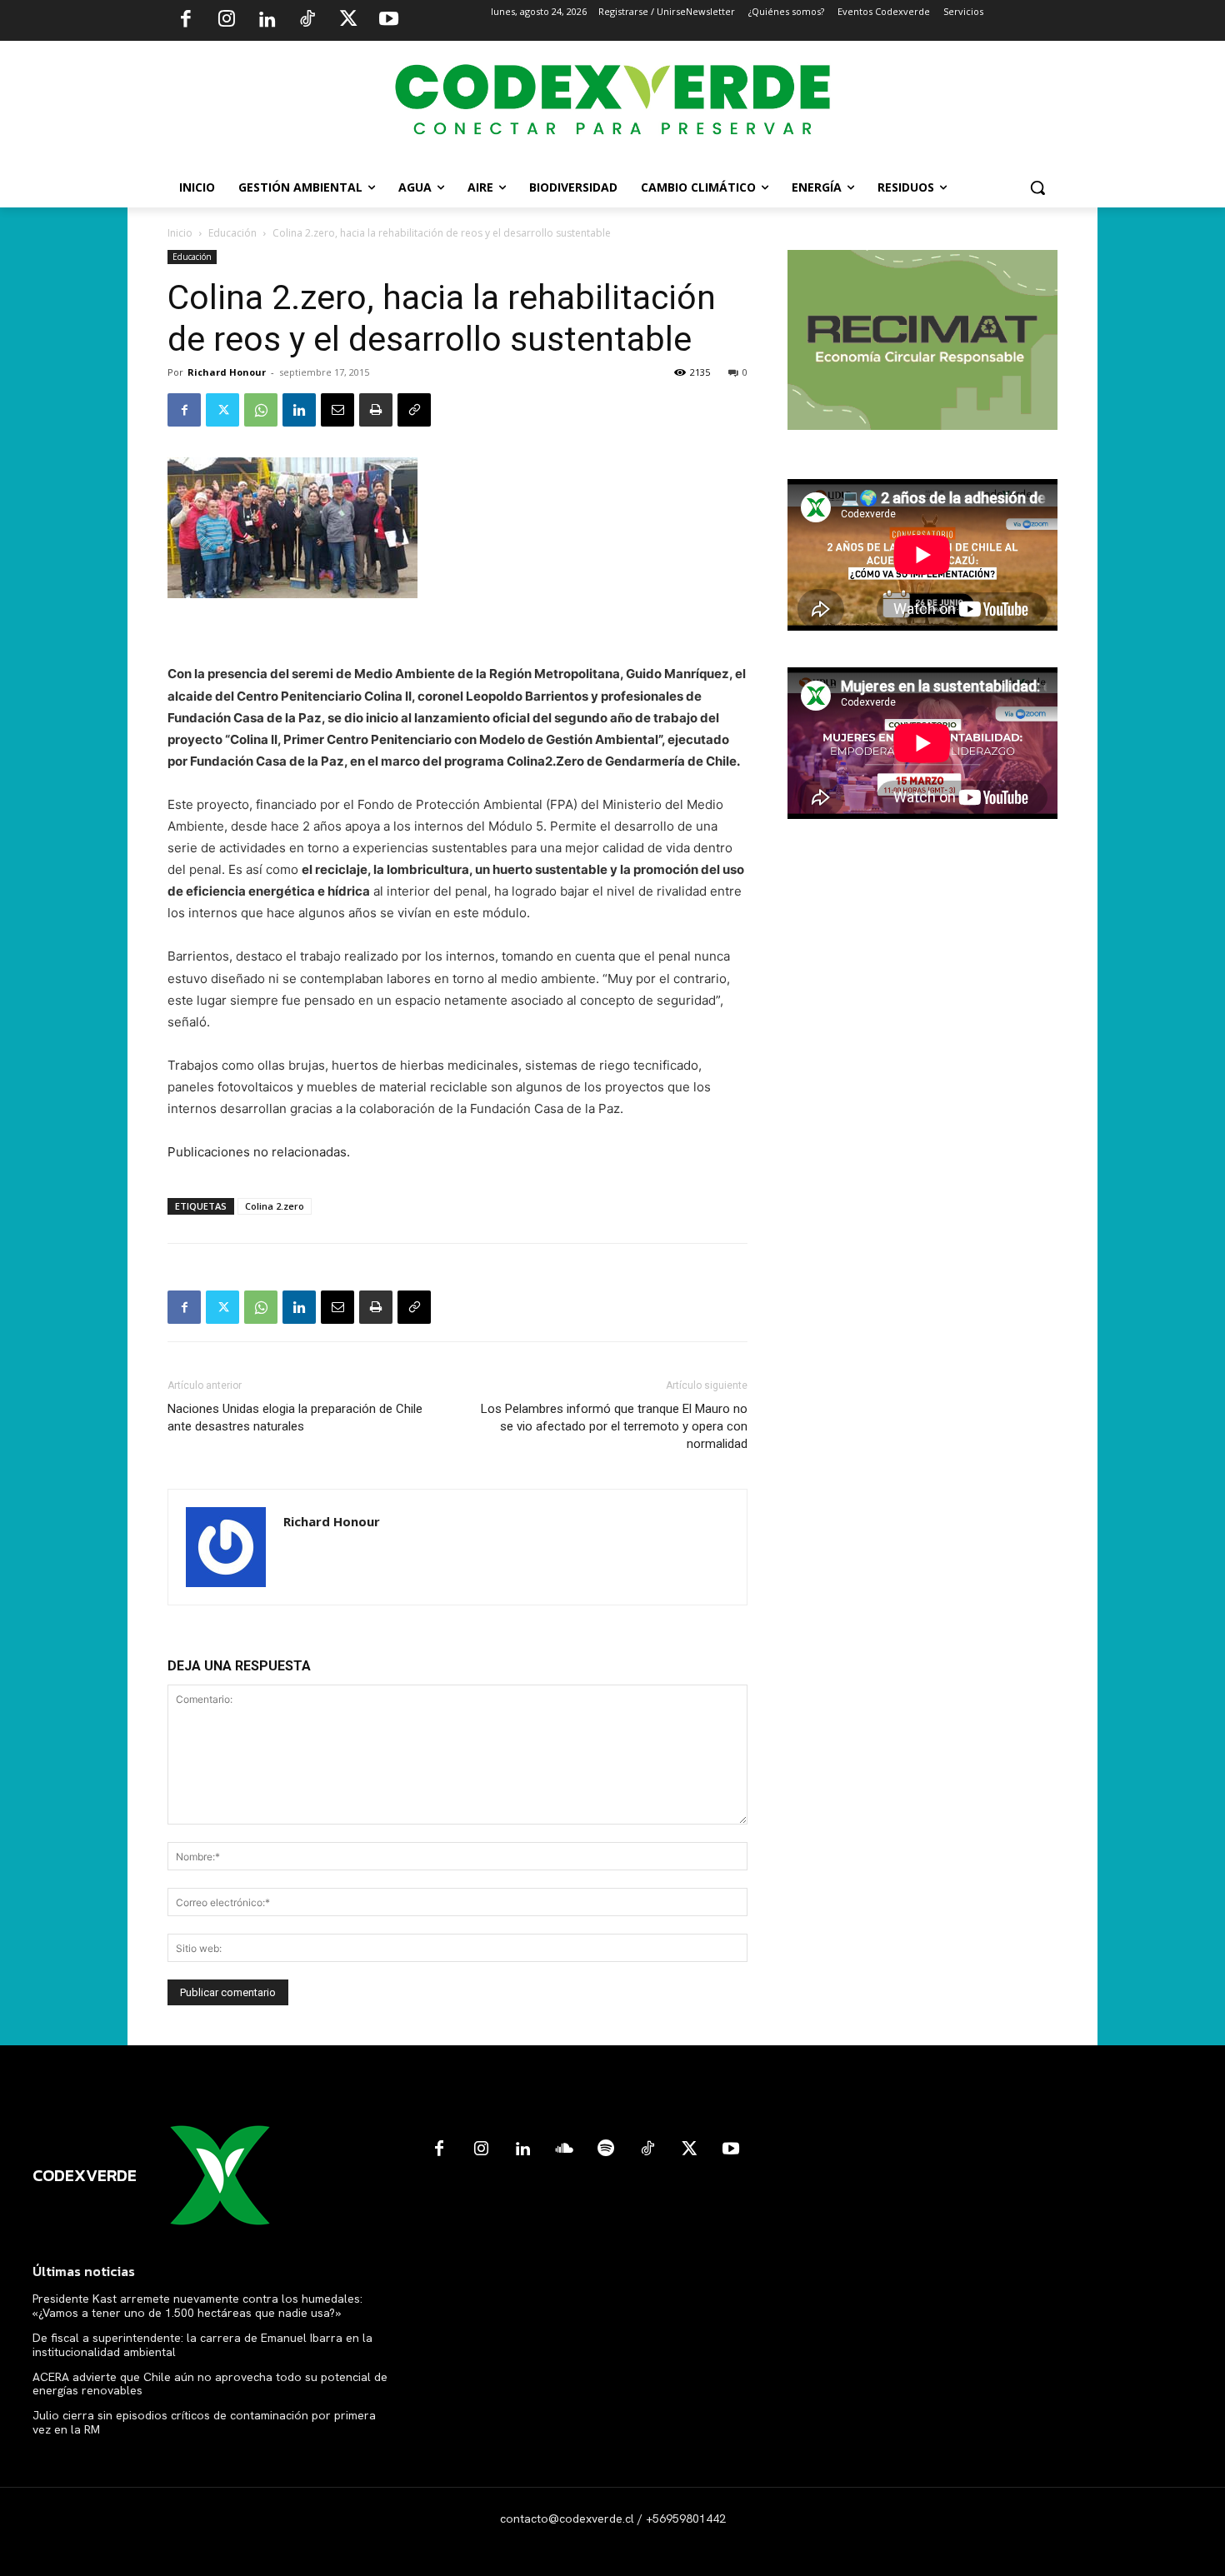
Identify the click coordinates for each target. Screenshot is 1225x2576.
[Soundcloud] (564, 2149)
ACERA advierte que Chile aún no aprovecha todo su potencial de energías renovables (210, 2384)
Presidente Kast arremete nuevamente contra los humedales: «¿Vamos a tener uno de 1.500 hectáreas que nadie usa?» (197, 2306)
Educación (232, 233)
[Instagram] (227, 21)
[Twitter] (348, 21)
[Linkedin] (267, 21)
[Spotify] (606, 2149)
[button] (1037, 187)
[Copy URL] (414, 410)
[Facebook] (186, 21)
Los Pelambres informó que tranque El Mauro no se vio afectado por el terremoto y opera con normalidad (614, 1426)
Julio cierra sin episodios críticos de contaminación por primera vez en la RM (204, 2422)
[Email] (337, 410)
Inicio (180, 233)
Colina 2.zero (275, 1206)
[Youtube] (388, 21)
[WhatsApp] (261, 410)
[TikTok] (307, 21)
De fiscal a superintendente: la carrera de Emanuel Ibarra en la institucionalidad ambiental (202, 2345)
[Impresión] (376, 410)
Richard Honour (227, 372)
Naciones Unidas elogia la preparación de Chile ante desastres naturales (295, 1418)
